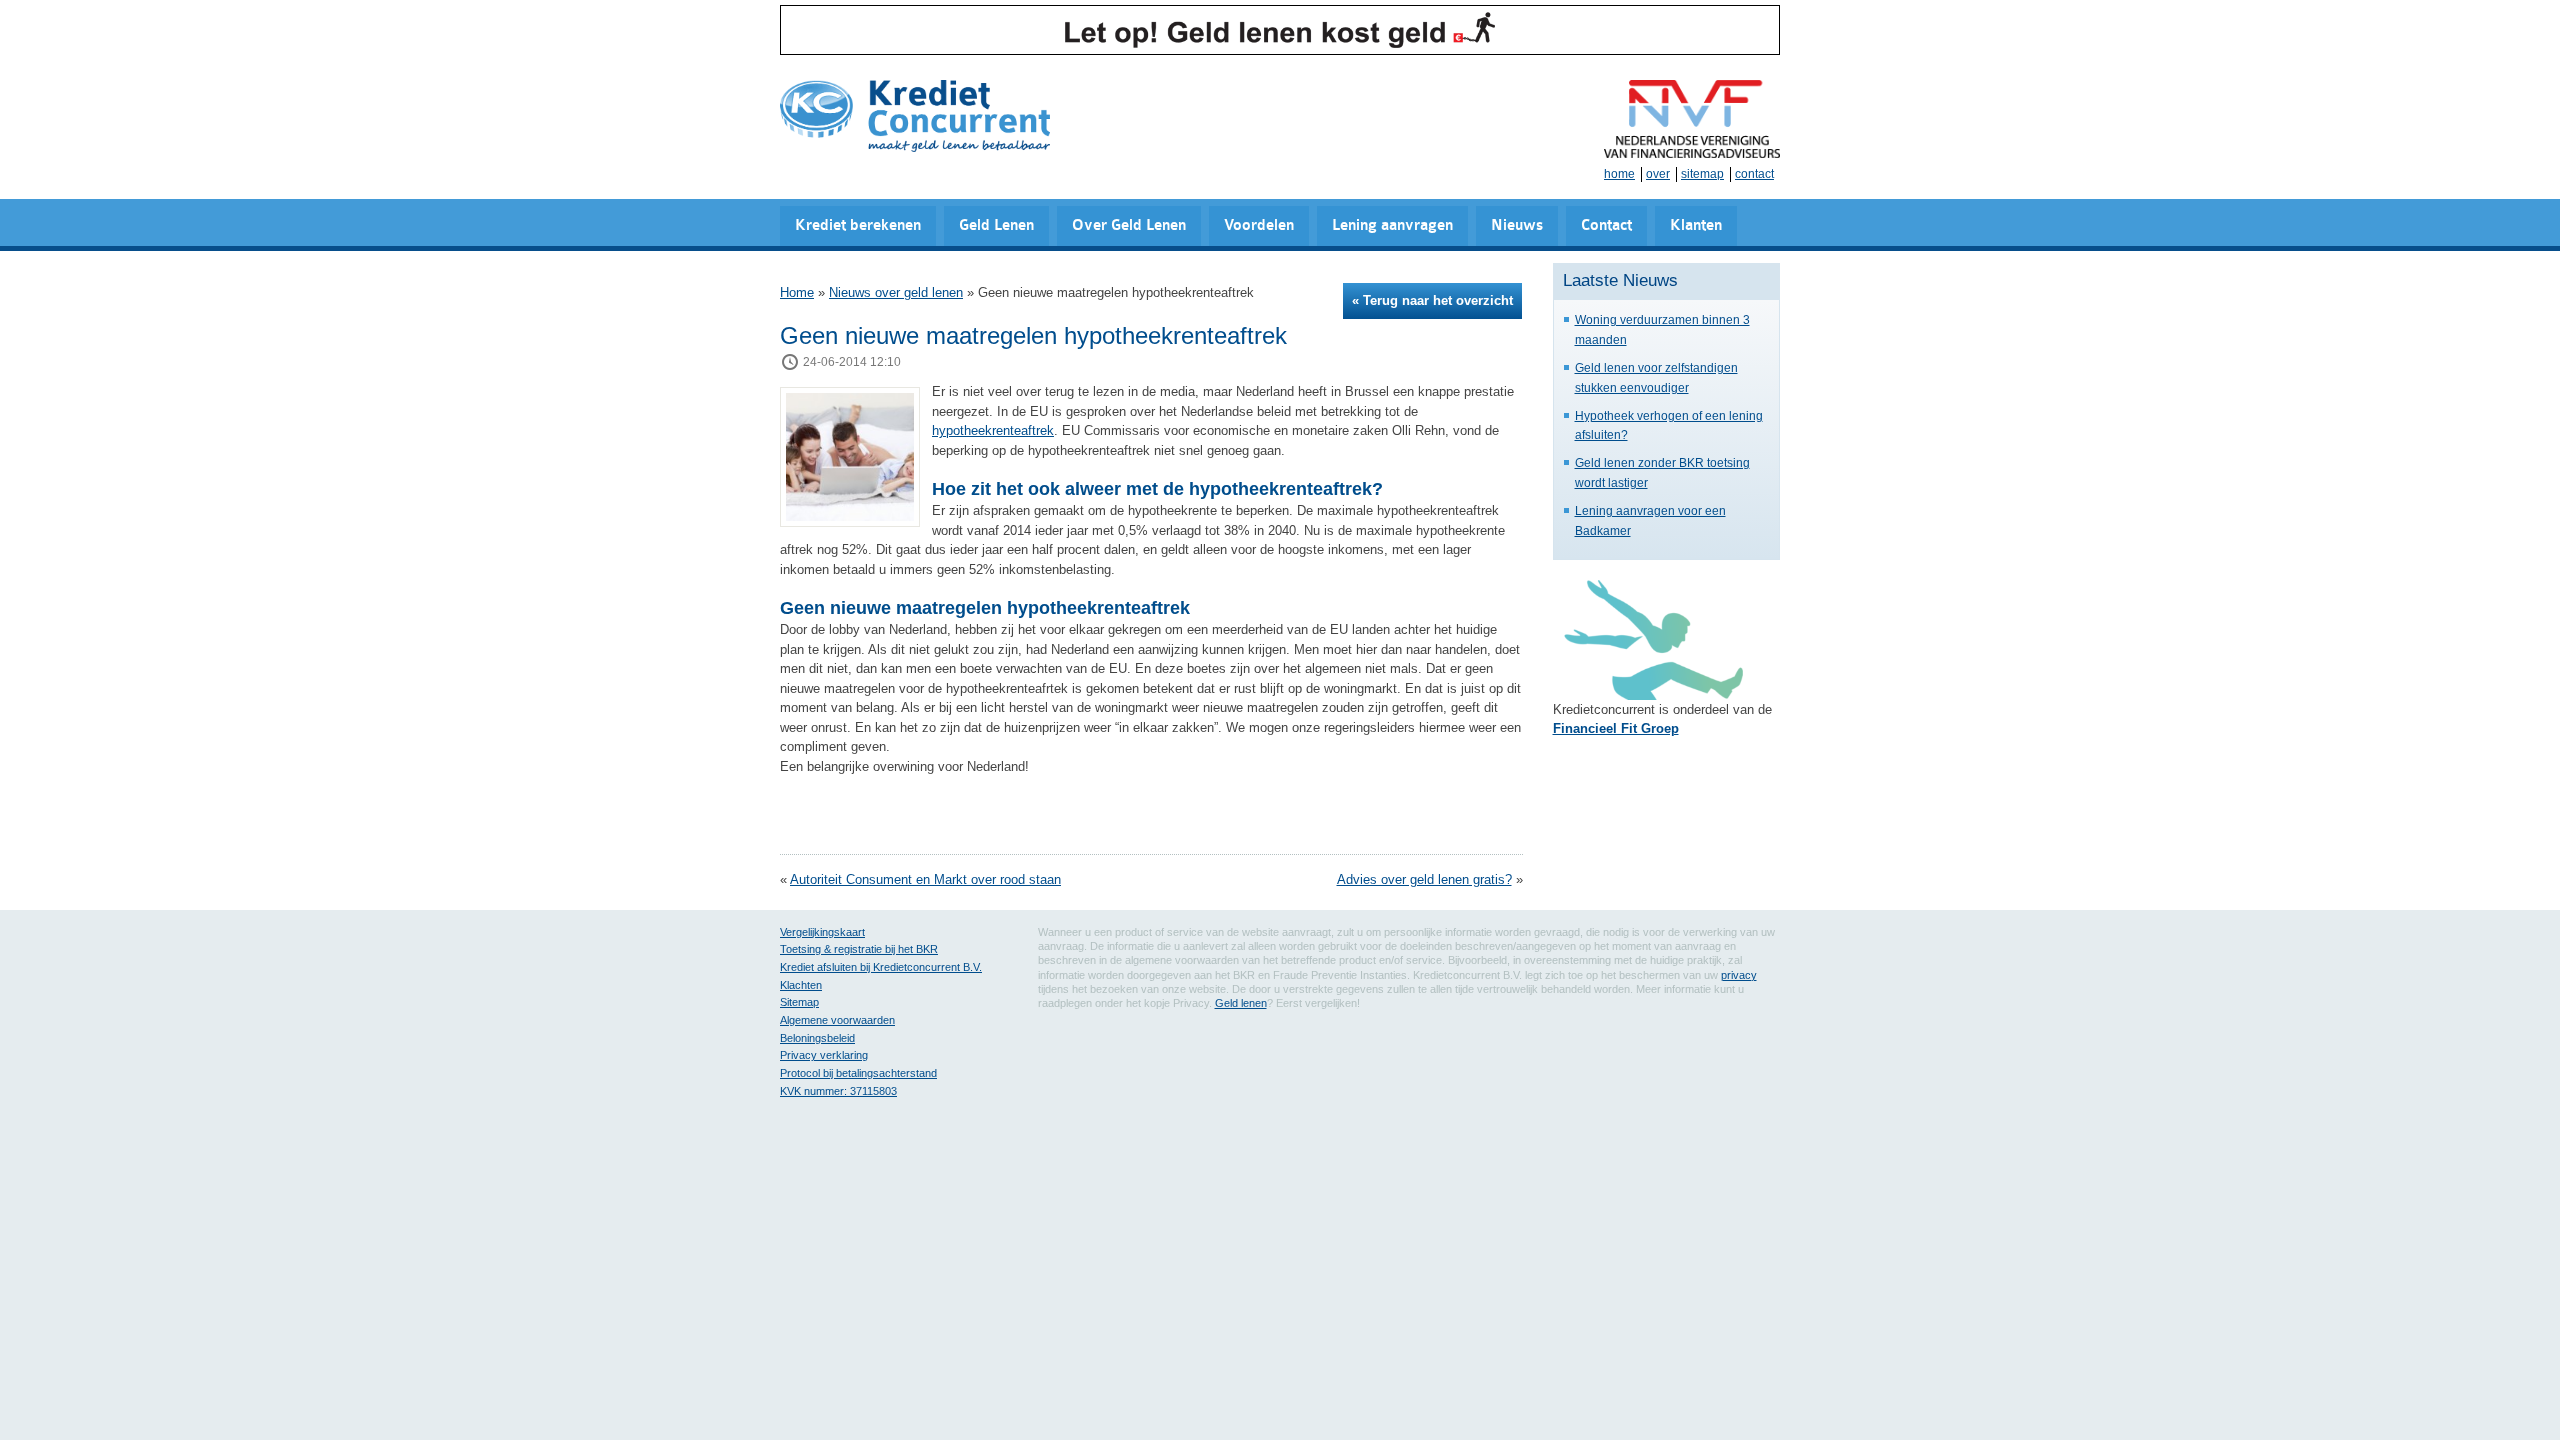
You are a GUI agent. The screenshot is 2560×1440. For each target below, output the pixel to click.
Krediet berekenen (858, 225)
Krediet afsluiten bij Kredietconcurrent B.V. (881, 967)
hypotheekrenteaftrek (993, 430)
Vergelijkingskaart (822, 932)
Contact (1606, 225)
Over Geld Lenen (1129, 225)
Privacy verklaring (824, 1055)
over (1658, 174)
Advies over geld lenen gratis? (1424, 879)
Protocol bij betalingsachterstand (858, 1073)
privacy (1739, 975)
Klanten (1696, 225)
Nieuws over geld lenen (896, 292)
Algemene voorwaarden (837, 1020)
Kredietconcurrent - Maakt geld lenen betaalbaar (915, 117)
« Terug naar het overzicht (1432, 300)
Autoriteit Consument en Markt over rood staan (925, 879)
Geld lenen (1241, 1003)
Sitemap (799, 1002)
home (1619, 174)
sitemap (1702, 174)
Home (797, 292)
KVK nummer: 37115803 (838, 1091)
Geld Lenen (996, 225)
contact (1754, 174)
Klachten (801, 985)
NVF (1692, 119)
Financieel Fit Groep (1616, 728)
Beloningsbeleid (817, 1038)
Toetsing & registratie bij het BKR (859, 949)
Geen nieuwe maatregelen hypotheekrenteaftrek (1033, 335)
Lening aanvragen (1392, 225)
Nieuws (1517, 225)
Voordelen (1259, 225)
